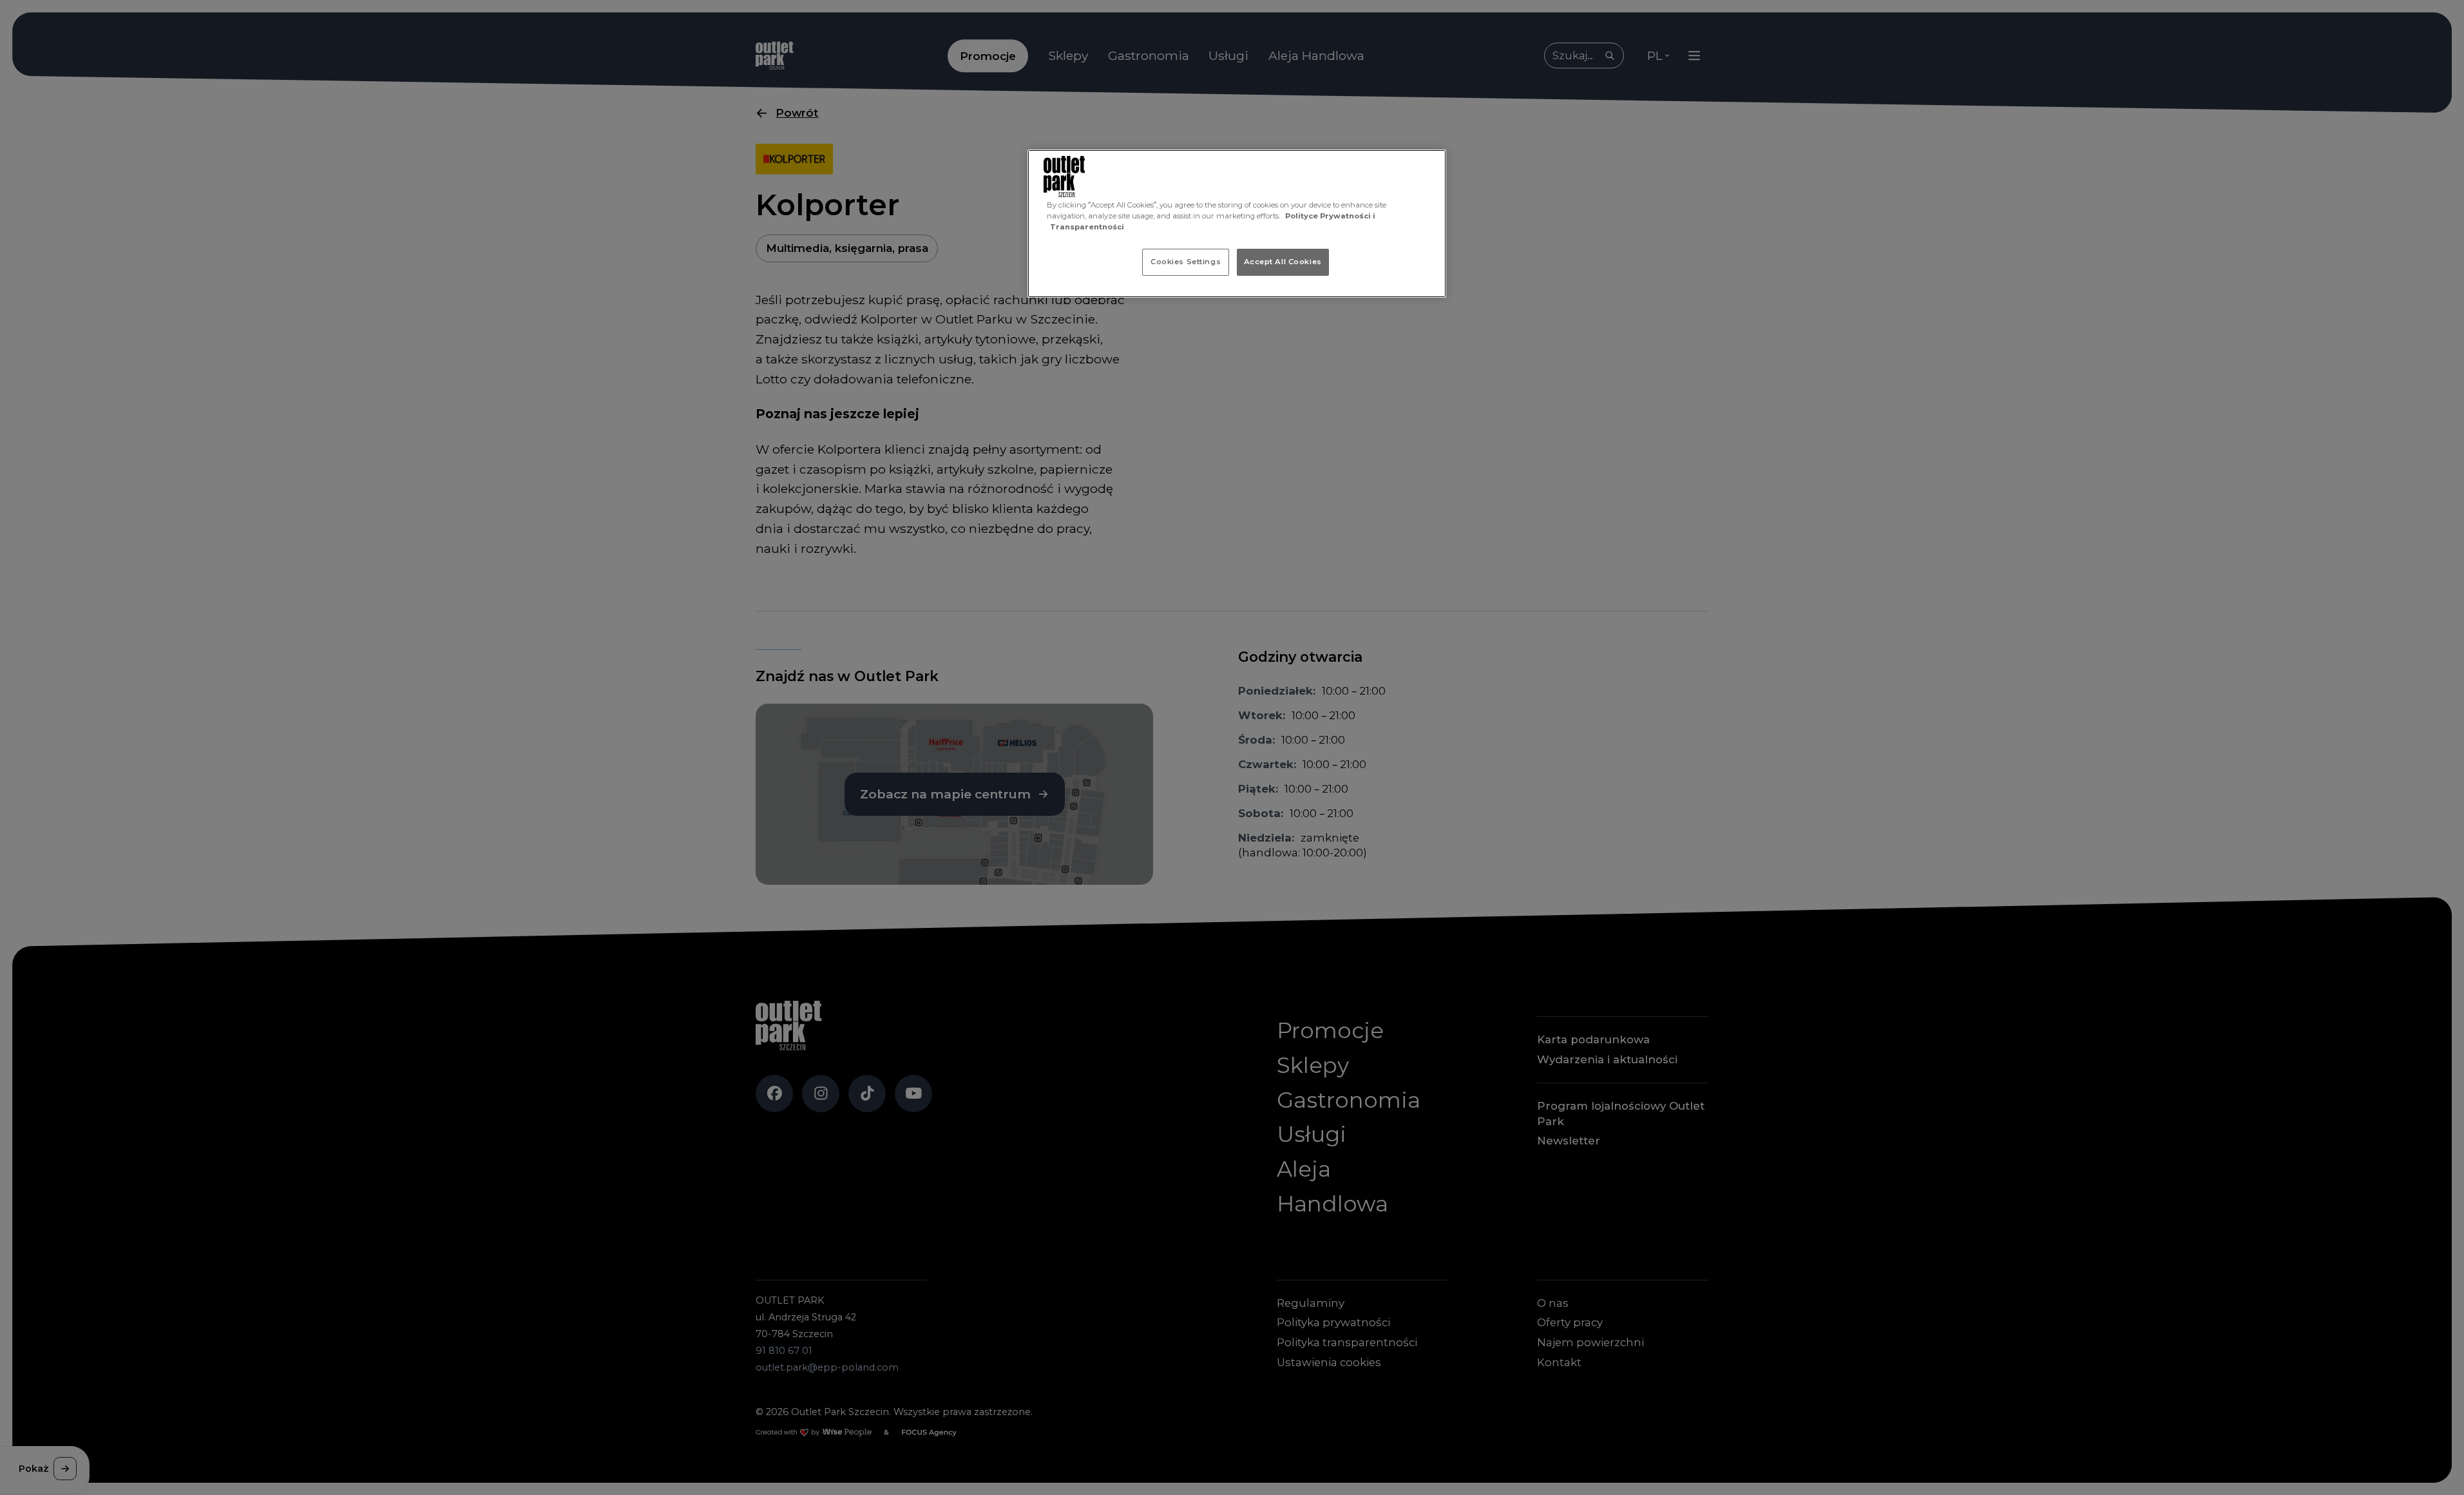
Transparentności (1087, 227)
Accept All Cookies (1283, 262)
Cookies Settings (1186, 262)
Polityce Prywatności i (1330, 216)
